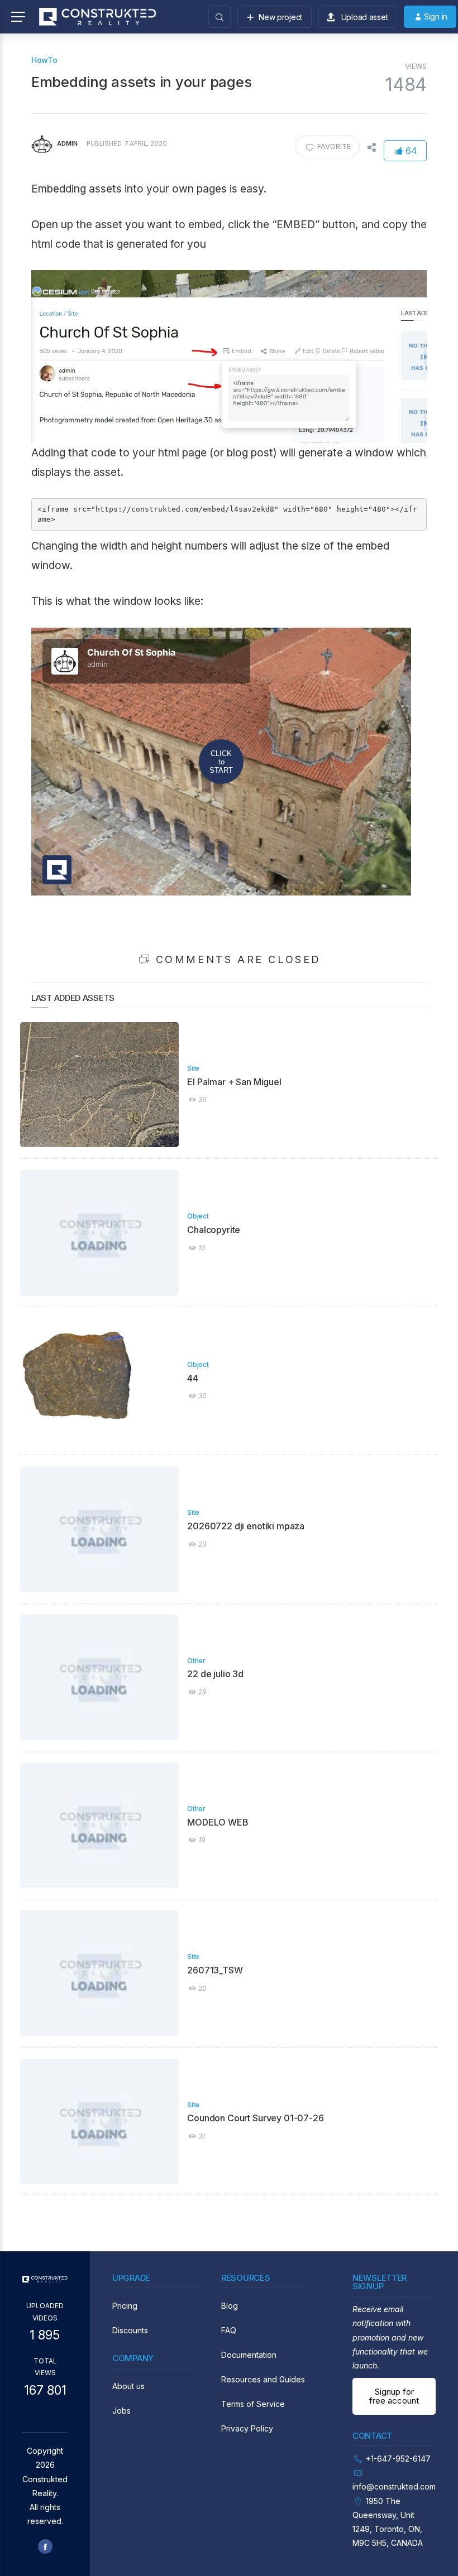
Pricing (125, 2306)
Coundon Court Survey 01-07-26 (255, 2118)
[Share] (371, 146)
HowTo (44, 60)
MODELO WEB (218, 1822)
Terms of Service (253, 2404)
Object (198, 1216)
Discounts (130, 2330)
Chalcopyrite (214, 1230)
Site (193, 1068)
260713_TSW (215, 1970)
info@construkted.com (394, 2486)
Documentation (249, 2355)
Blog (230, 2306)
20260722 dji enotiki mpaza (246, 1526)
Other (196, 1661)
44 (193, 1378)
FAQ (229, 2330)
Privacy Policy (247, 2428)
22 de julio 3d (215, 1674)
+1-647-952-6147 (398, 2459)
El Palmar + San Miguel (234, 1082)
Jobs (121, 2411)
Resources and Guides (263, 2379)
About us (128, 2386)
